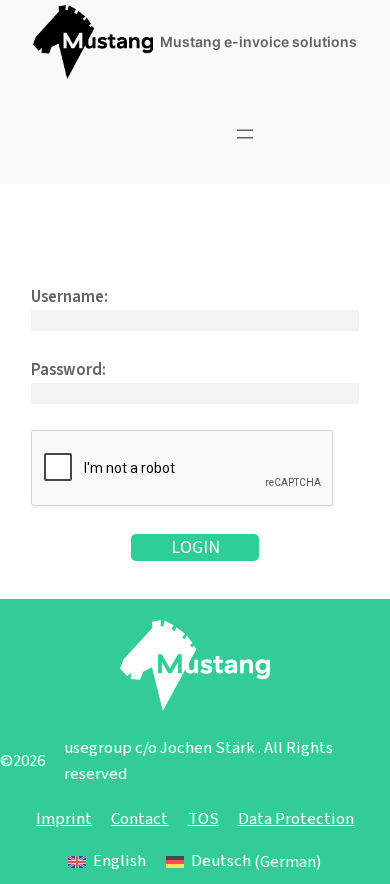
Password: (68, 370)
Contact (139, 819)
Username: (69, 297)
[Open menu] (245, 134)
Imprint (64, 819)
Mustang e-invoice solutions (258, 41)
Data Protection (296, 819)
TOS (203, 819)
